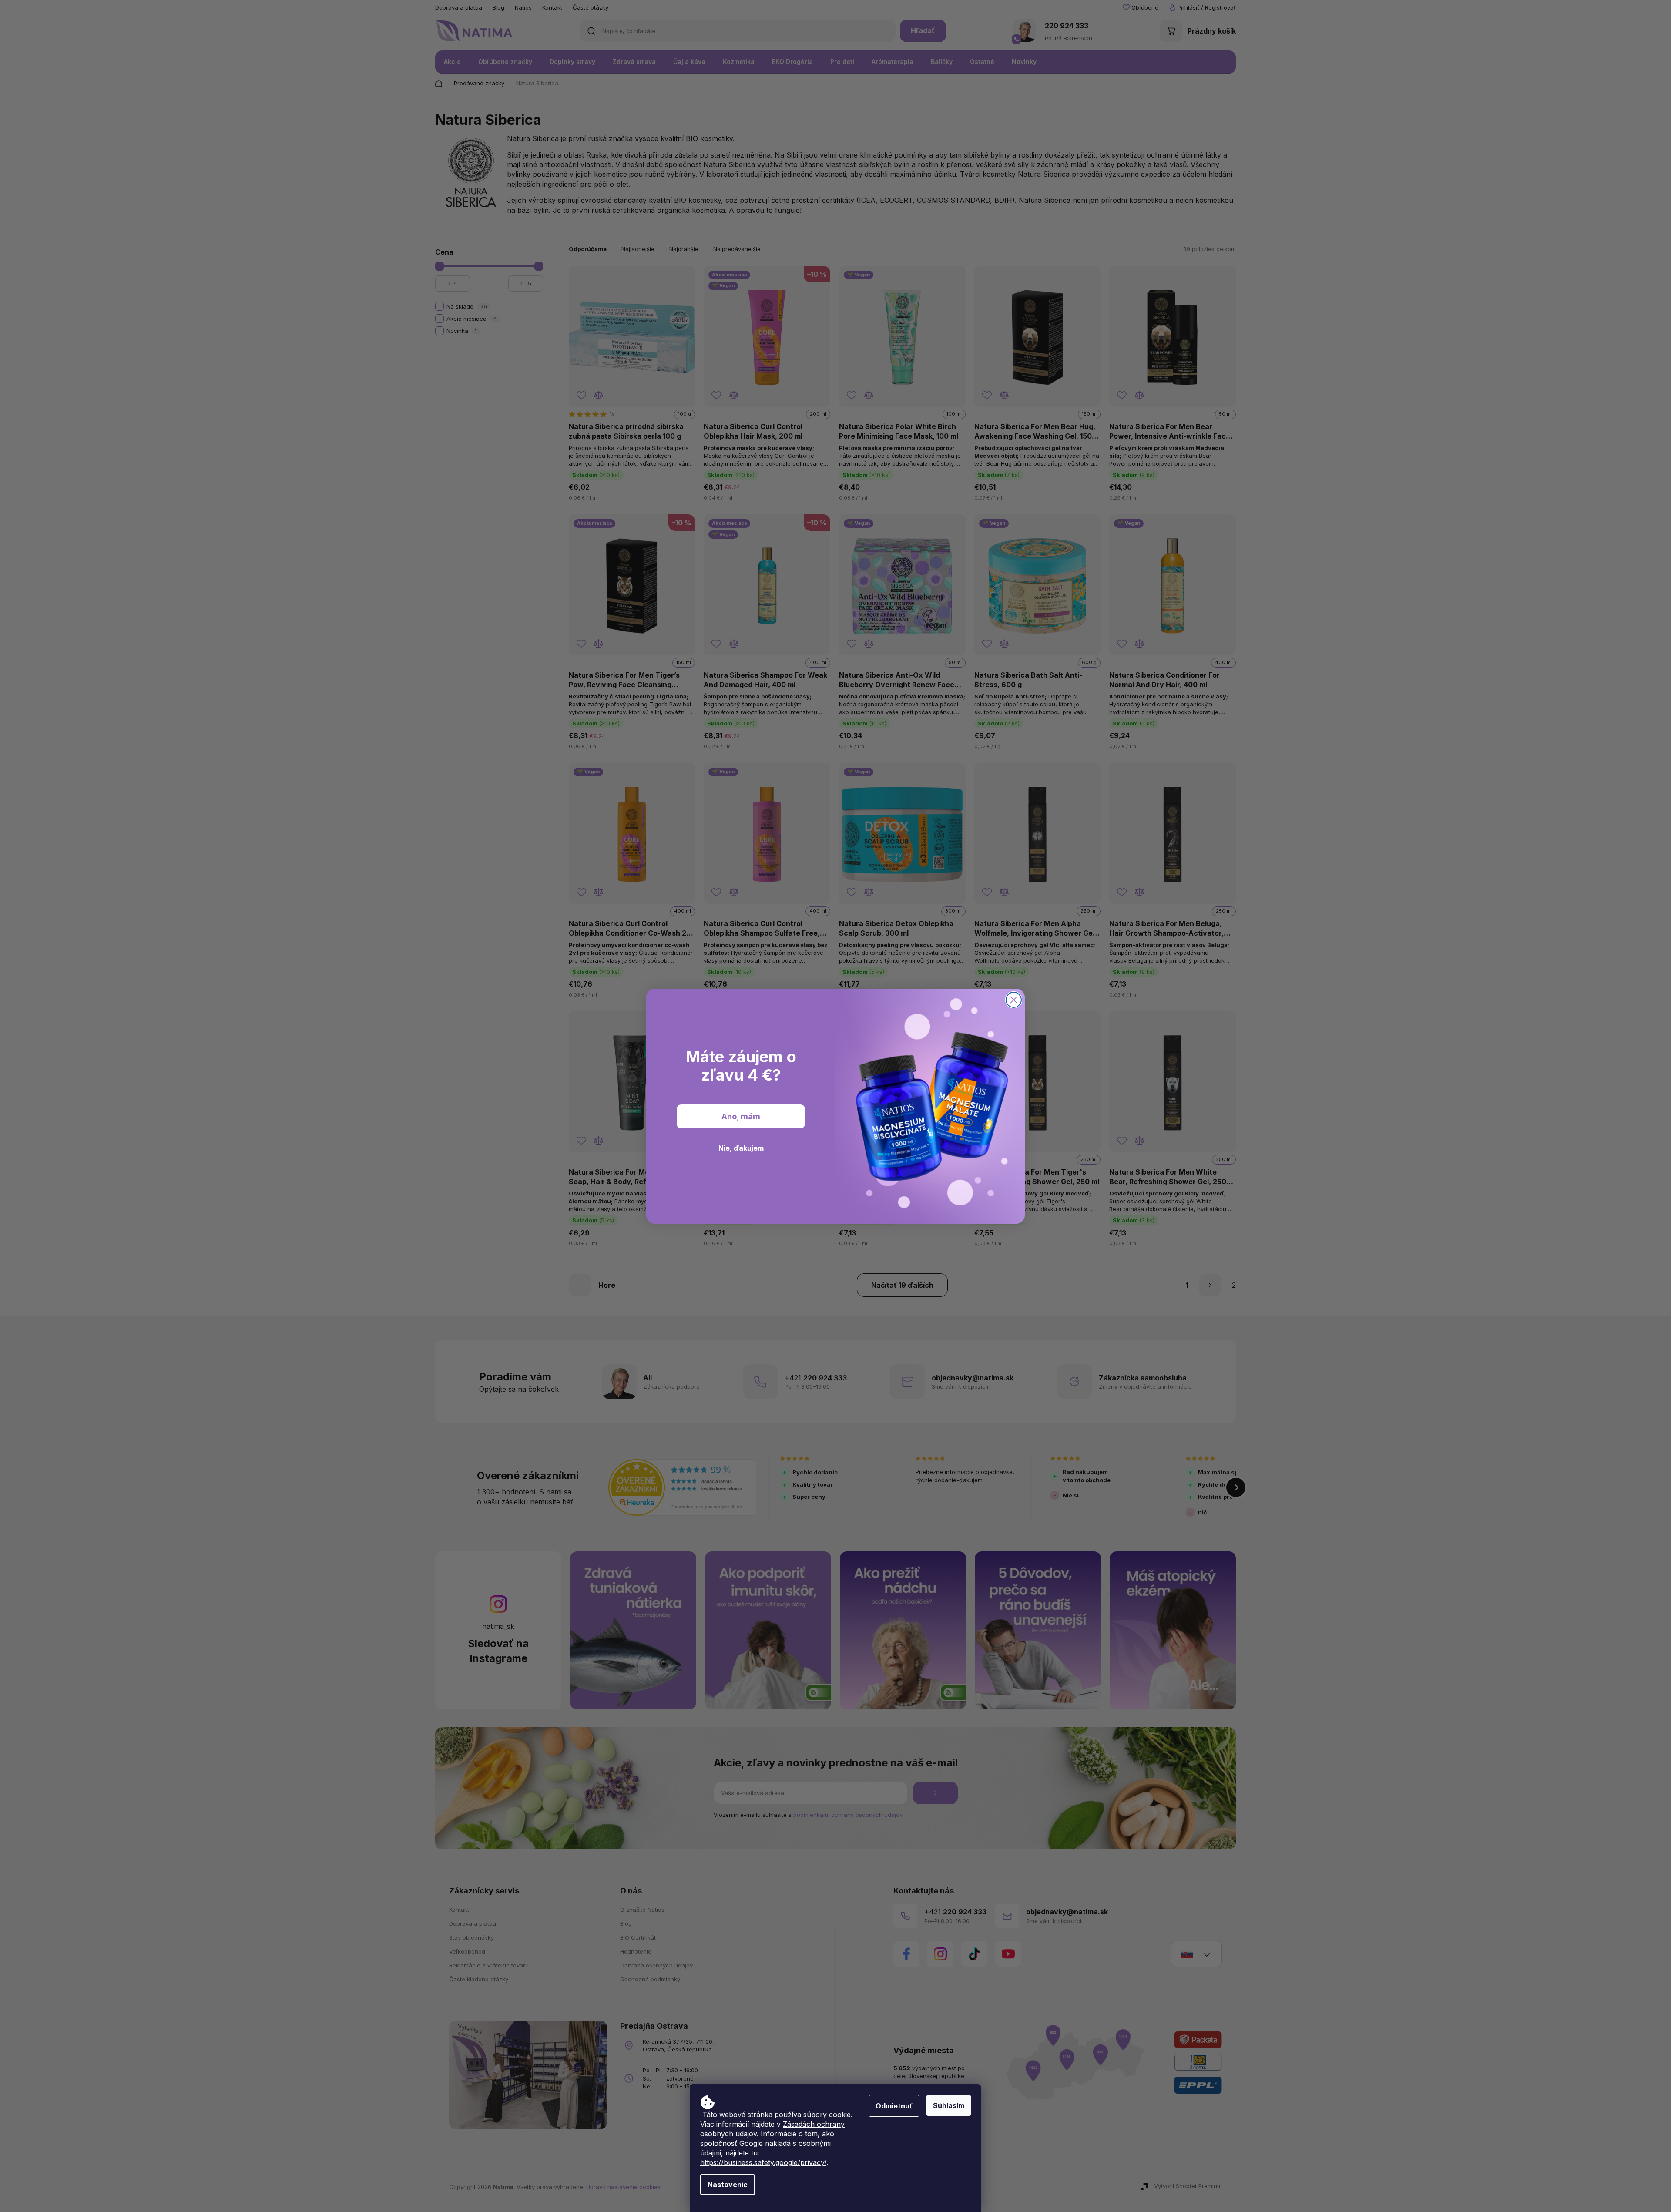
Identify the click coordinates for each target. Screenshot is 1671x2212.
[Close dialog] (1014, 1000)
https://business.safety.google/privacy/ (763, 2162)
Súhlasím (949, 2105)
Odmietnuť (894, 2106)
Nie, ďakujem (741, 1148)
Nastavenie (728, 2185)
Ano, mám (741, 1116)
